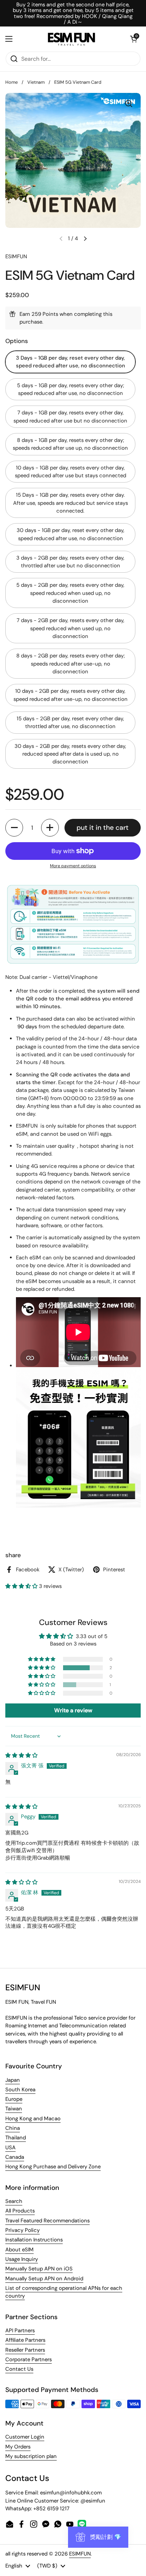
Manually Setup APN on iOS (39, 2269)
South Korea (20, 2090)
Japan (13, 2080)
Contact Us (19, 2369)
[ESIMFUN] (71, 39)
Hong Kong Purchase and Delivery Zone (53, 2167)
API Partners (20, 2330)
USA (10, 2147)
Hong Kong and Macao (33, 2119)
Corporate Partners (29, 2359)
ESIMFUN (80, 2554)
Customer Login (25, 2437)
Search (14, 2201)
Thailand (16, 2138)
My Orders (18, 2447)
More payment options (73, 866)
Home (12, 82)
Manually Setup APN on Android (44, 2279)
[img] (21, 1755)
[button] (134, 39)
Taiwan (14, 2109)
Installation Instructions (34, 2240)
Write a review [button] (73, 1710)
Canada (15, 2157)
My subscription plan (31, 2456)
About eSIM (19, 2250)
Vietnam (36, 82)
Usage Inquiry (22, 2259)
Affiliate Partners (25, 2340)
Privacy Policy (23, 2230)
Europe (14, 2099)
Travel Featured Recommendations (47, 2221)
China (13, 2128)
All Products (20, 2211)
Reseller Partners (25, 2350)
